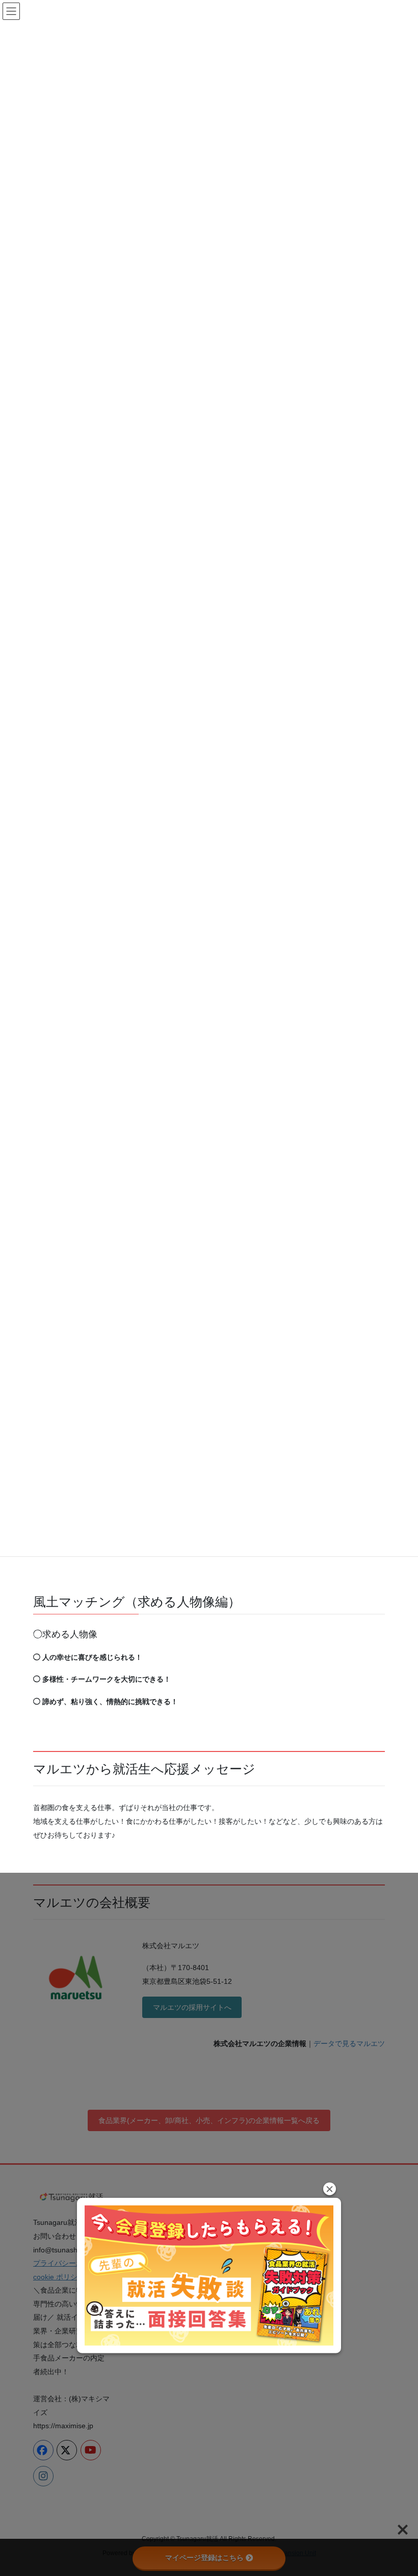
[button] (330, 2189)
